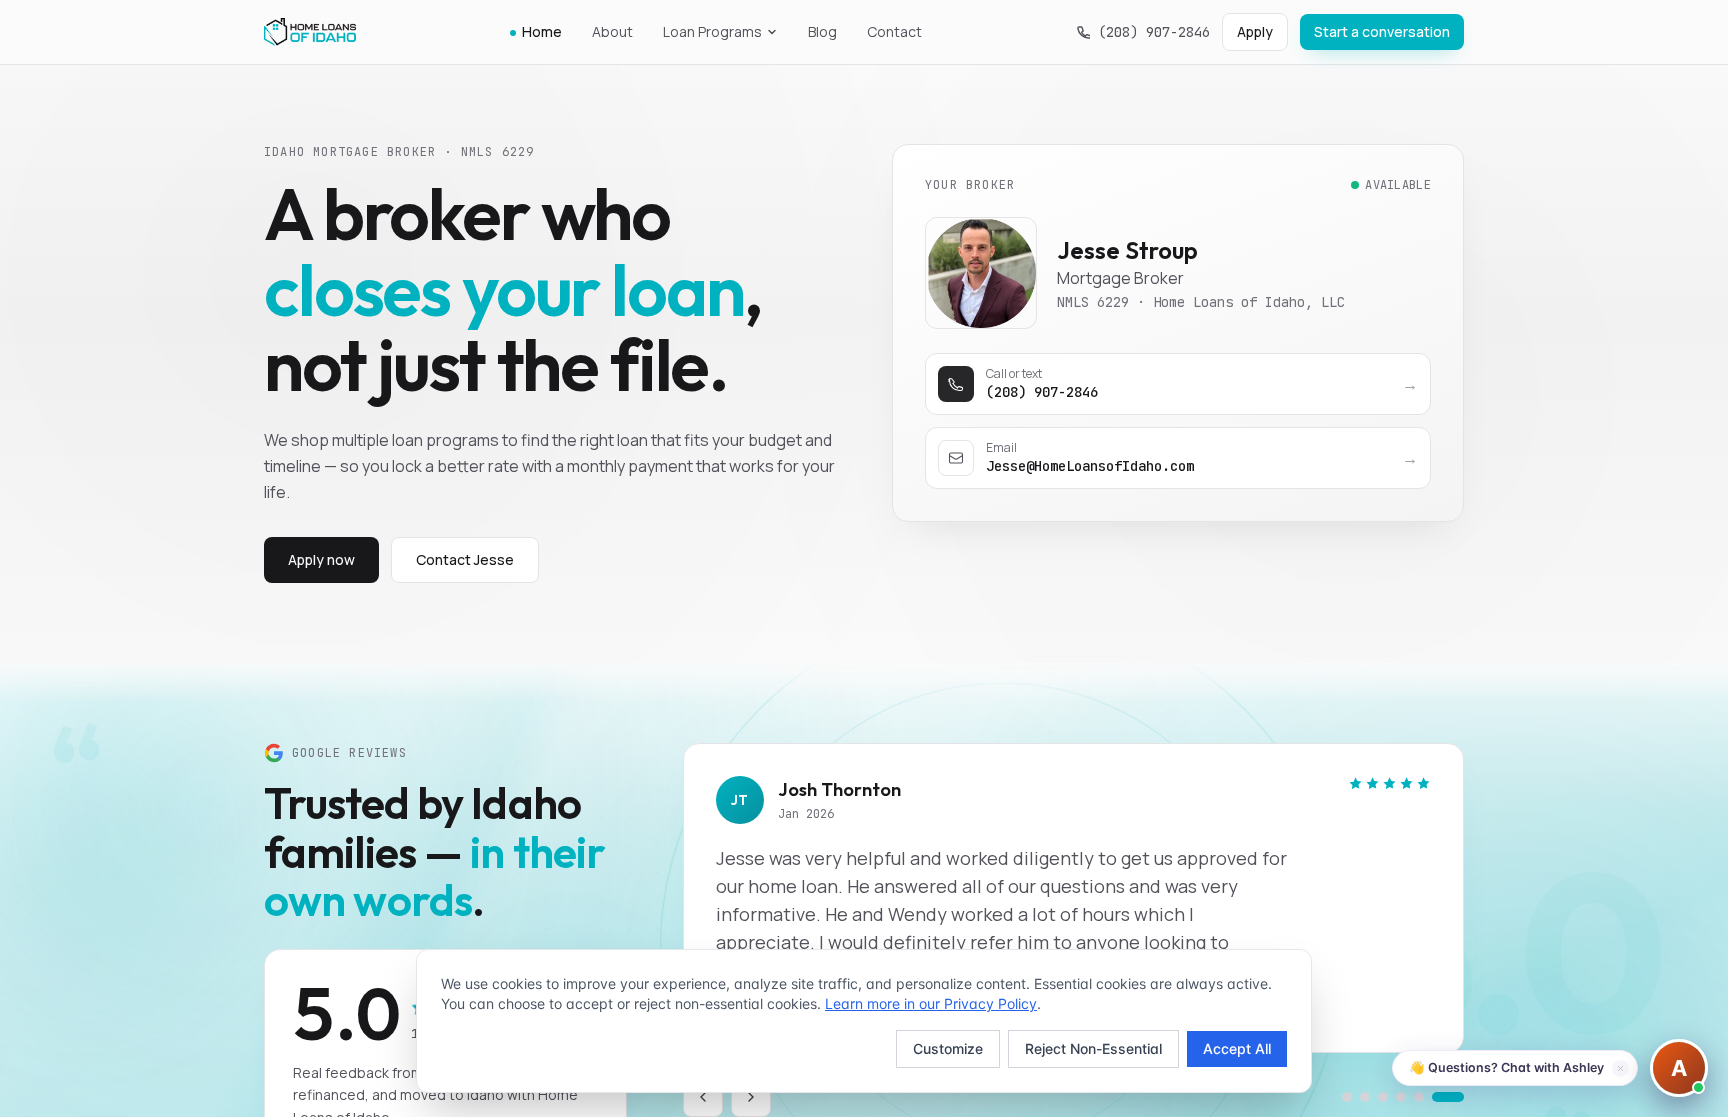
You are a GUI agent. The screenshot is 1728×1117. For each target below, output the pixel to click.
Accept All (1237, 1048)
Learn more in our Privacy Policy (931, 1003)
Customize (948, 1048)
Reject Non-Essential (1093, 1048)
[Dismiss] (1620, 1068)
